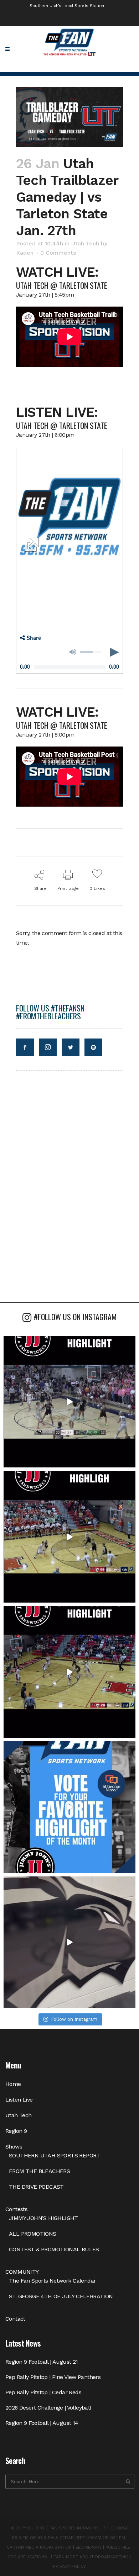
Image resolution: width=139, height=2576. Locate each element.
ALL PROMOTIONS (33, 2234)
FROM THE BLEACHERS (39, 2171)
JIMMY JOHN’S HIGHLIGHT (43, 2218)
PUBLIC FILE (118, 2547)
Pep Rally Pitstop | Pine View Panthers (53, 2377)
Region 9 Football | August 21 (42, 2362)
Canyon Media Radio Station (39, 2547)
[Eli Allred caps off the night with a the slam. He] (69, 1537)
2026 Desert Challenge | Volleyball (48, 2408)
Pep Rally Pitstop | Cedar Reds (43, 2392)
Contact (15, 2319)
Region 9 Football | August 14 (42, 2423)
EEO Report (89, 2547)
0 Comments (58, 253)
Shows (14, 2147)
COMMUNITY (22, 2272)
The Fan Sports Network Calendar (52, 2281)
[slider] (91, 652)
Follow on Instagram (74, 2019)
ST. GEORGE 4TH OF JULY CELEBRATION (61, 2296)
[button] (30, 638)
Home (13, 2084)
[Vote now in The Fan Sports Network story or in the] (69, 1807)
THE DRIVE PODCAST (36, 2187)
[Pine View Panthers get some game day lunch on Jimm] (69, 1942)
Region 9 (16, 2131)
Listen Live (19, 2100)
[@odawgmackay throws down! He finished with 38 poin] (69, 1402)
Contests (16, 2209)
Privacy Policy (69, 2566)
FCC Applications (28, 2557)
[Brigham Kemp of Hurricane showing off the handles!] (69, 1672)
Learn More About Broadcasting (90, 2557)
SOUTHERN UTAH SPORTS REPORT (55, 2155)
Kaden (25, 253)
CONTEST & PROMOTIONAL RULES (54, 2249)
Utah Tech (85, 243)
